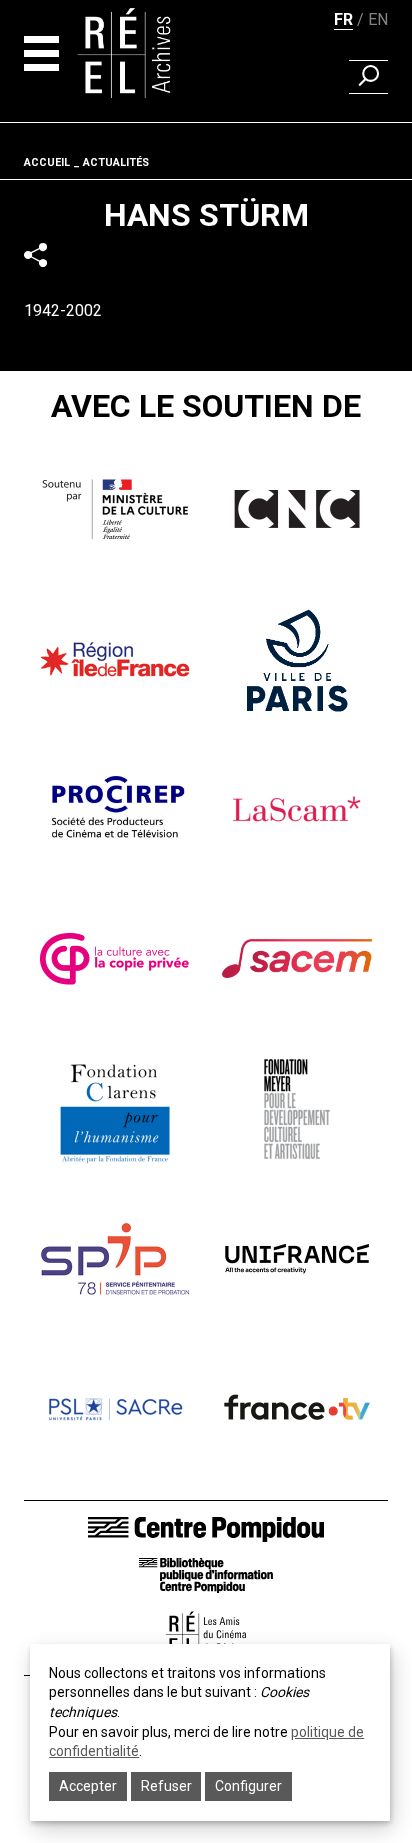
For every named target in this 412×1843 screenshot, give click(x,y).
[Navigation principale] (41, 53)
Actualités (116, 162)
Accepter (88, 1786)
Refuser (166, 1786)
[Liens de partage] (35, 255)
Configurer (248, 1786)
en (378, 19)
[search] (368, 77)
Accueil (47, 162)
